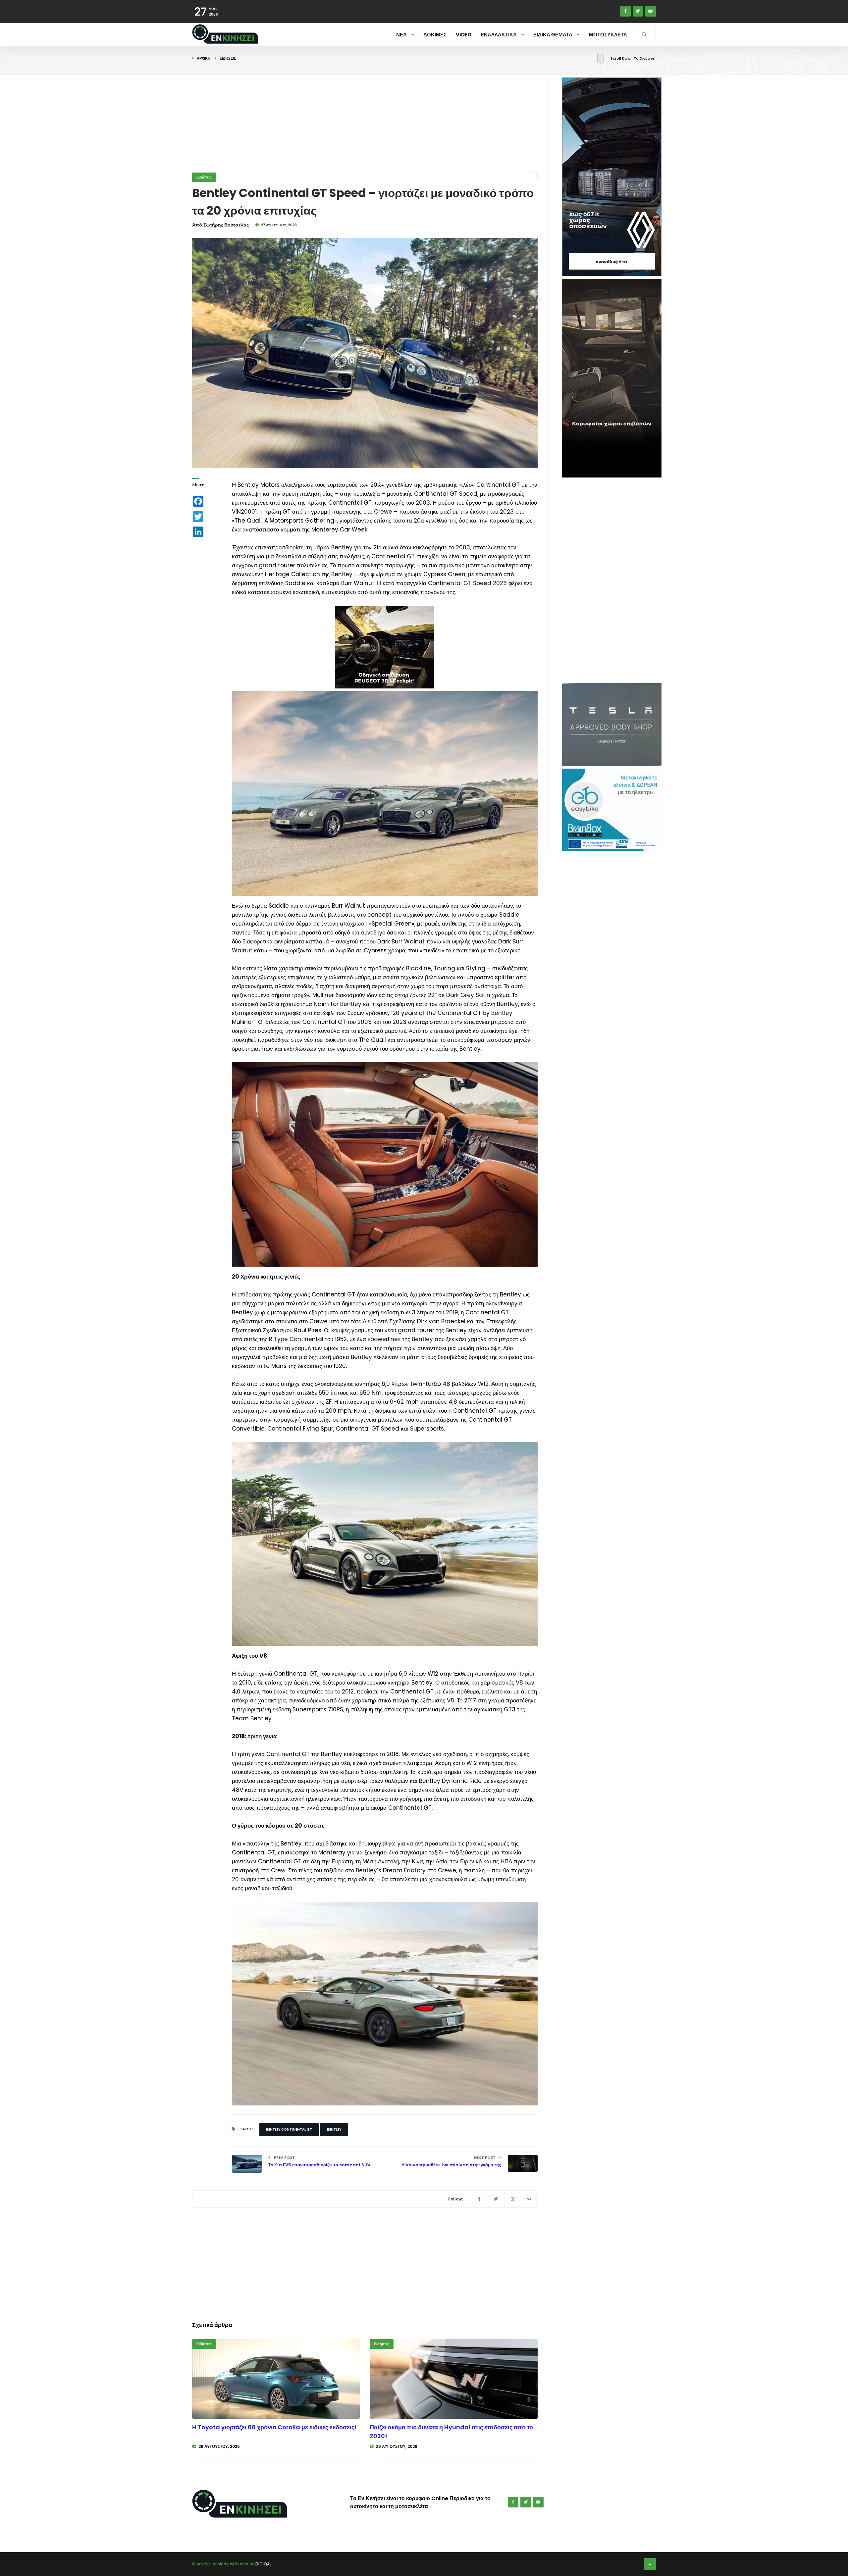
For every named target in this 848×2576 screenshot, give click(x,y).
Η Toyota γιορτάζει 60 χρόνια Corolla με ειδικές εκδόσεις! (274, 2427)
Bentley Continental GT (289, 2129)
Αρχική (204, 58)
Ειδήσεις (228, 58)
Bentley (334, 2129)
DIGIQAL (263, 2564)
